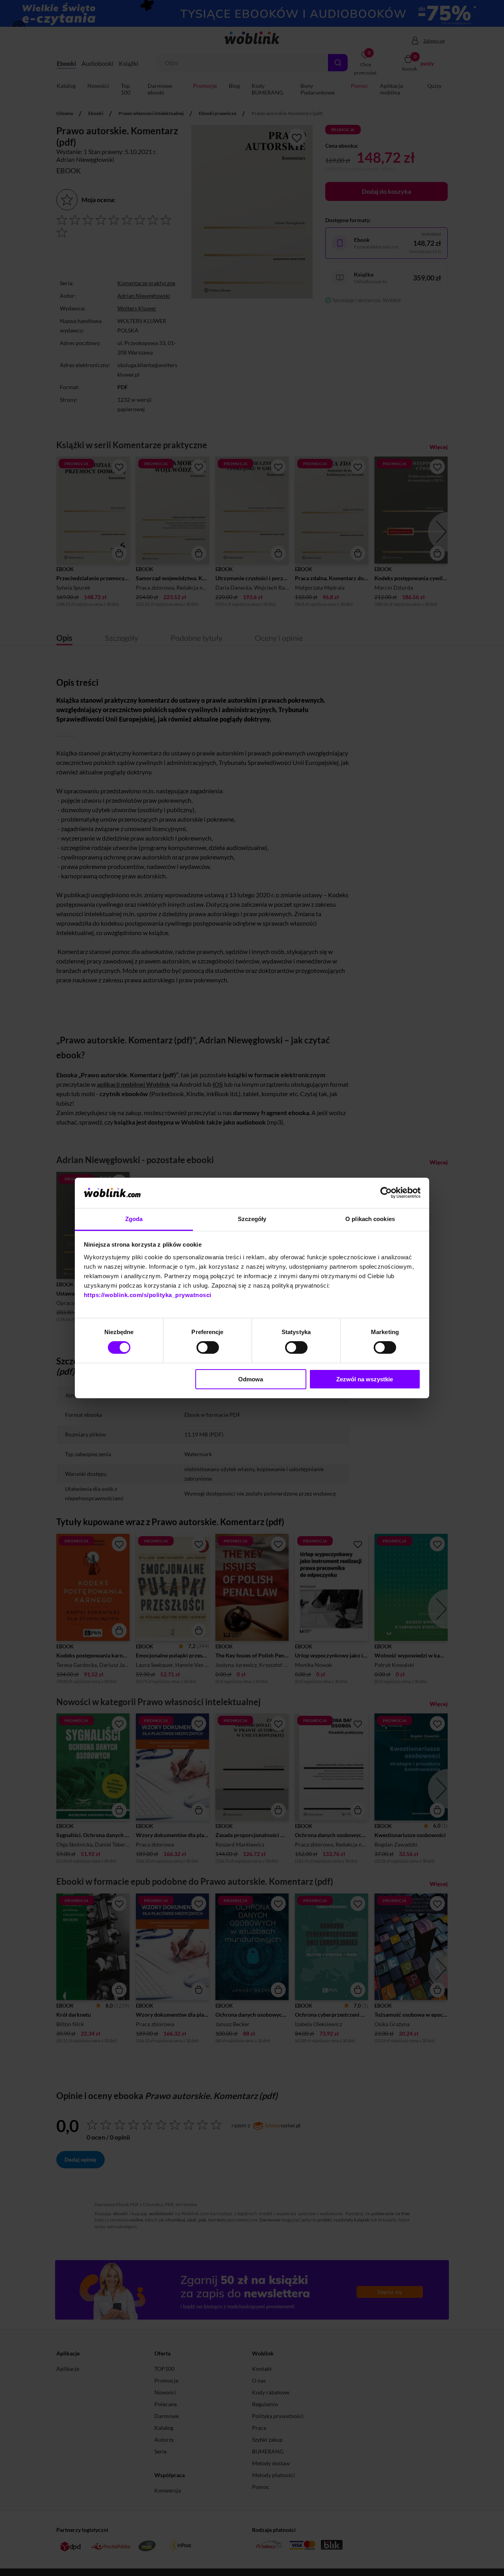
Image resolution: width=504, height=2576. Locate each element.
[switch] (208, 1347)
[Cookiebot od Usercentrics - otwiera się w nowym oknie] (386, 1193)
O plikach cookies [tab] (370, 1219)
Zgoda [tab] (134, 1219)
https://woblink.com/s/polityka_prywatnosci (148, 1295)
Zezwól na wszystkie (365, 1379)
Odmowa (251, 1379)
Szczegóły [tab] (252, 1219)
